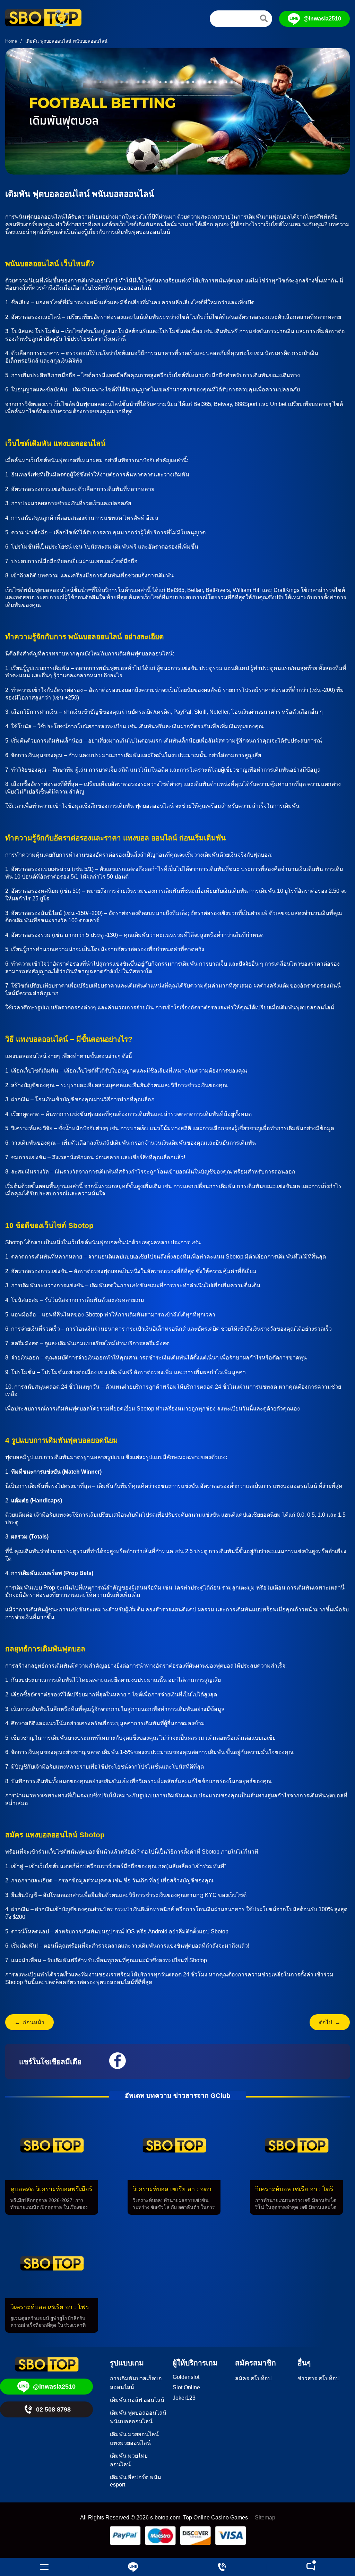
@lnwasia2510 (322, 19)
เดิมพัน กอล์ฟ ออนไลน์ (137, 2400)
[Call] (222, 2567)
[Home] (43, 19)
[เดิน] (264, 18)
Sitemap (265, 2518)
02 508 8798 (53, 2409)
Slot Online (186, 2387)
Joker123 (184, 2398)
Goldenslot (186, 2377)
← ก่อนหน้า (29, 2022)
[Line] (133, 2567)
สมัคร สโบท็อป (253, 2378)
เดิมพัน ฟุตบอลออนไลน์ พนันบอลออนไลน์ (138, 2417)
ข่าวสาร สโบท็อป (318, 2378)
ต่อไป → (330, 2022)
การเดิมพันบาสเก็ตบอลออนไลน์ (136, 2383)
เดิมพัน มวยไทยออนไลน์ (129, 2460)
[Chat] (311, 2567)
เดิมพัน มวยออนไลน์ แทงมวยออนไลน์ (134, 2439)
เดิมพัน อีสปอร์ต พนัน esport (136, 2481)
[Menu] (44, 2567)
